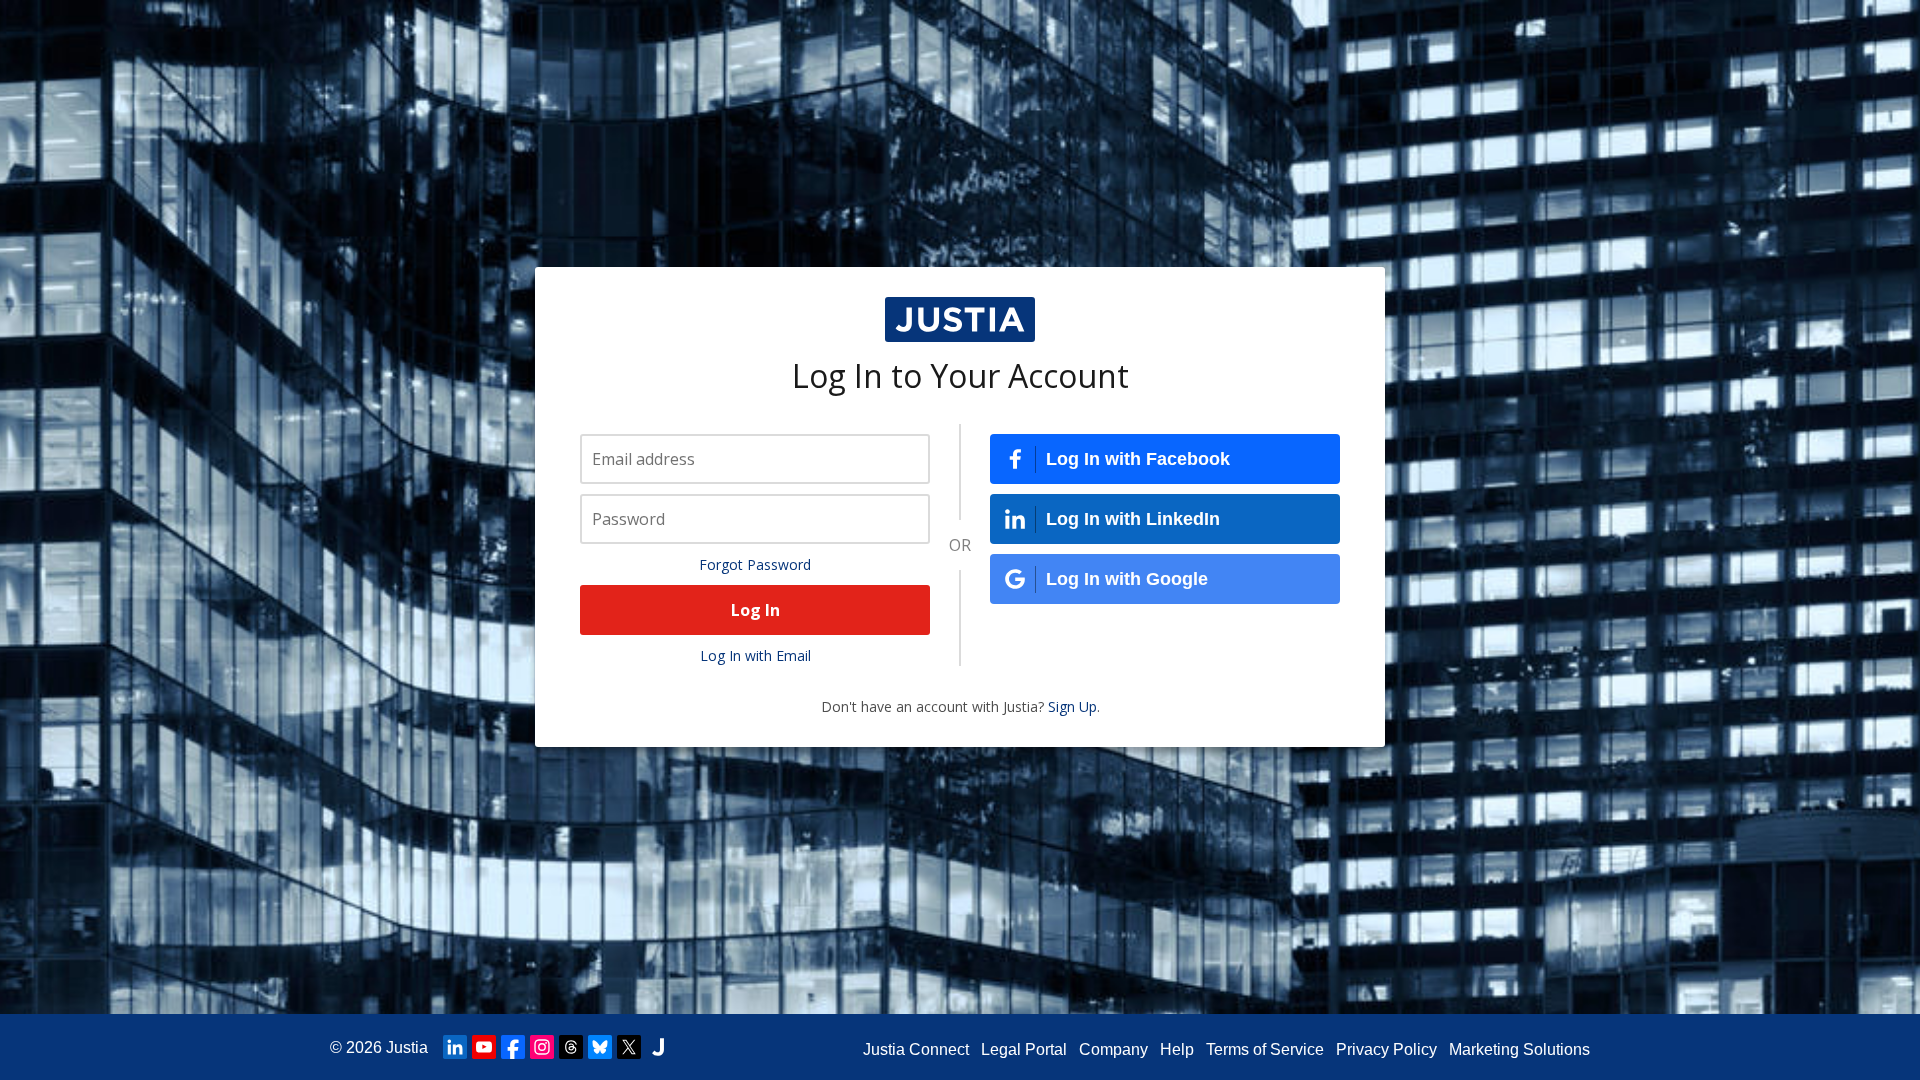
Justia (407, 1047)
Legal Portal (1024, 1049)
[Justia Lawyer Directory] (658, 1047)
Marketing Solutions (1519, 1049)
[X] (629, 1047)
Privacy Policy (1386, 1049)
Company (1113, 1049)
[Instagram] (542, 1047)
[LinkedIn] (455, 1047)
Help (1177, 1049)
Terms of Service (1265, 1049)
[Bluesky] (600, 1047)
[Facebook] (513, 1047)
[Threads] (571, 1047)
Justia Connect (916, 1049)
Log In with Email (755, 655)
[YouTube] (484, 1047)
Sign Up (1072, 706)
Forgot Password (755, 564)
